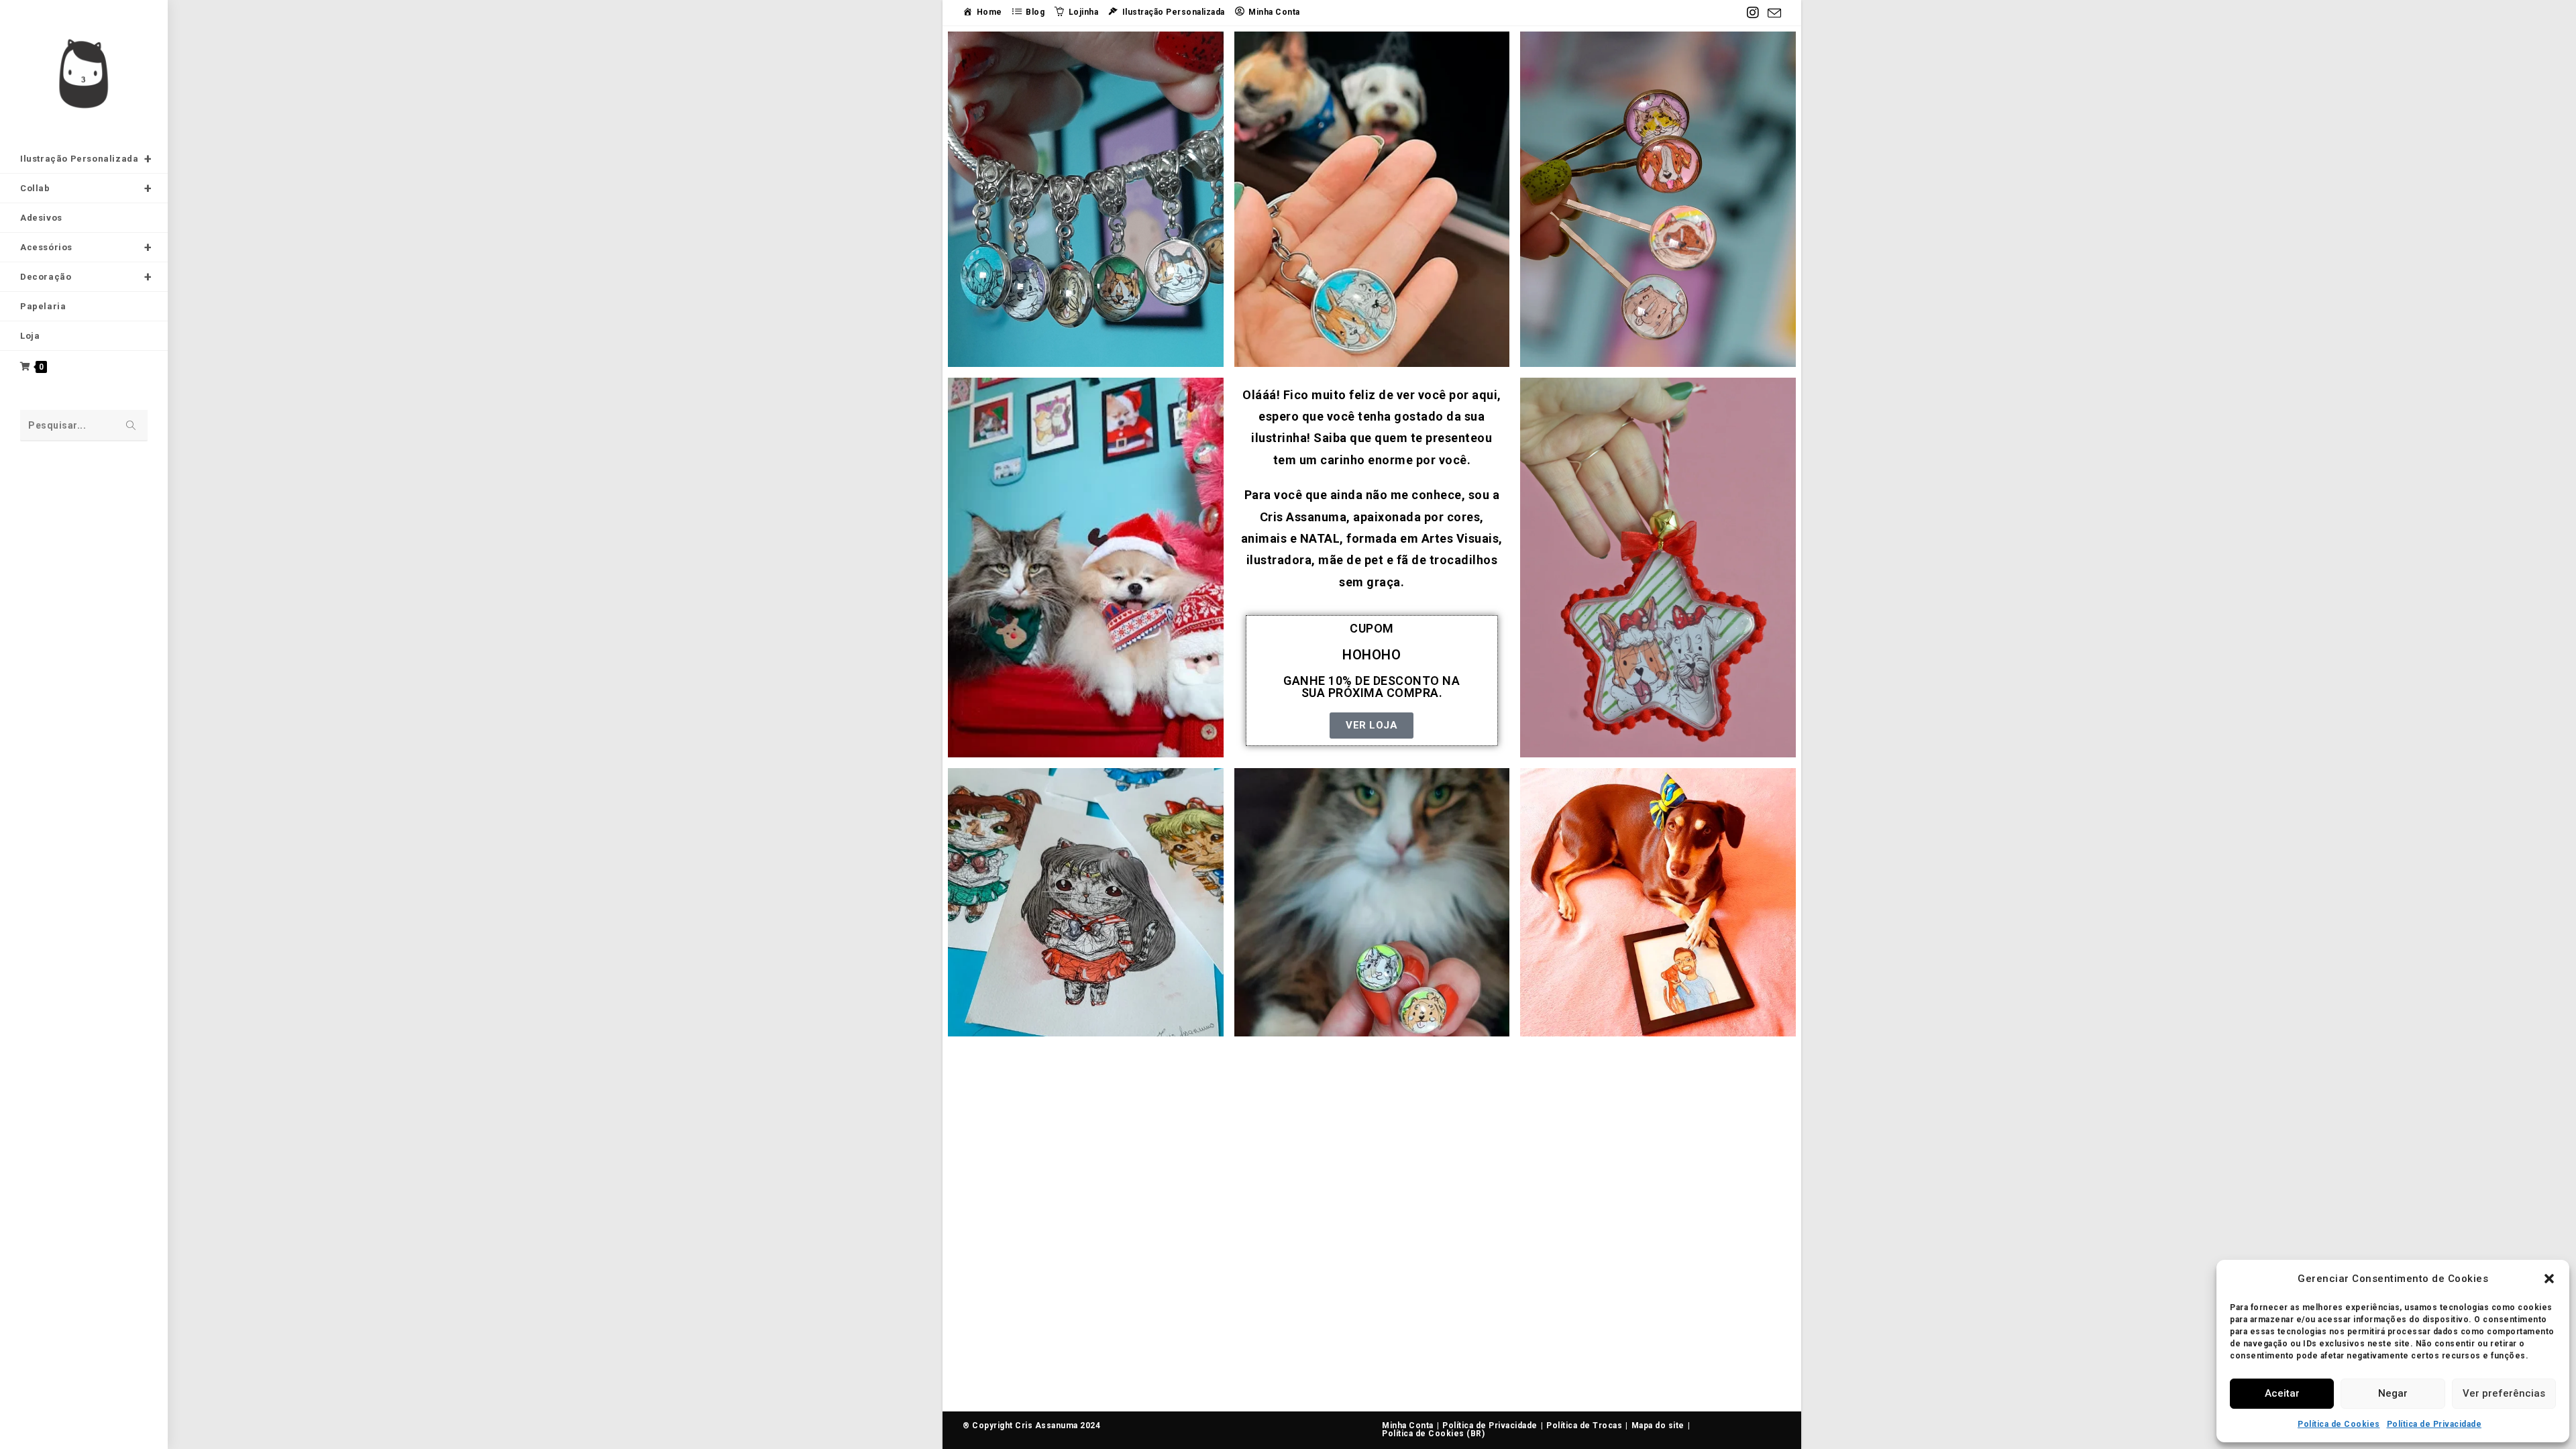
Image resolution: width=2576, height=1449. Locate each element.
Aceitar (2282, 1393)
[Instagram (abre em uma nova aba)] (1753, 13)
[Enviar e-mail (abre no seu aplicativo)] (1773, 13)
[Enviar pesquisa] (131, 426)
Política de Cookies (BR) (1433, 1434)
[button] (2549, 1279)
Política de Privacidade (2434, 1424)
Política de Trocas (1584, 1426)
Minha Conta (1408, 1426)
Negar (2393, 1393)
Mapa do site (1658, 1426)
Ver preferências (2504, 1393)
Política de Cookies (2339, 1424)
